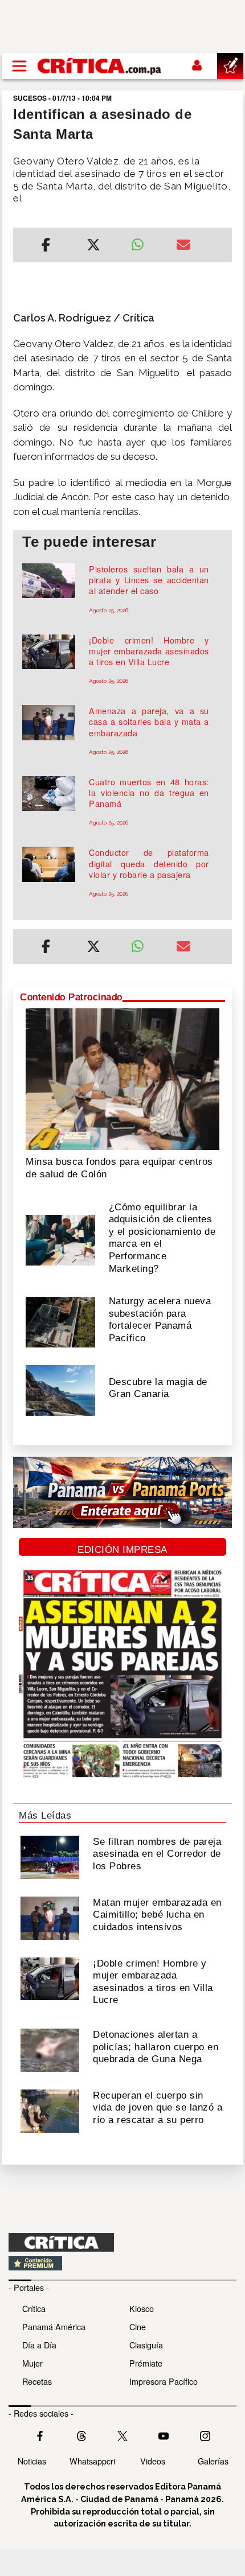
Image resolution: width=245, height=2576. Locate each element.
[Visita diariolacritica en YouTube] (164, 2435)
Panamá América (54, 2326)
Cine (138, 2326)
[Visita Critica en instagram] (205, 2435)
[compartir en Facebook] (46, 246)
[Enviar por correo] (183, 246)
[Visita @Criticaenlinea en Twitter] (81, 2435)
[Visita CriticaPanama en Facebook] (40, 2435)
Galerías (213, 2461)
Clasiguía (146, 2345)
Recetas (37, 2381)
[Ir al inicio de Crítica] (100, 66)
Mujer (32, 2363)
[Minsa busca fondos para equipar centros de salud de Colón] (122, 1078)
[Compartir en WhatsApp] (145, 242)
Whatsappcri (92, 2461)
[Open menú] (19, 66)
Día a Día (39, 2345)
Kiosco (142, 2308)
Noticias (32, 2461)
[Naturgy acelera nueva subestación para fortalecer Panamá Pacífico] (60, 1321)
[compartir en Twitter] (93, 246)
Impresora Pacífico (164, 2381)
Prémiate (146, 2363)
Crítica (34, 2308)
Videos (153, 2461)
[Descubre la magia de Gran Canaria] (60, 1389)
